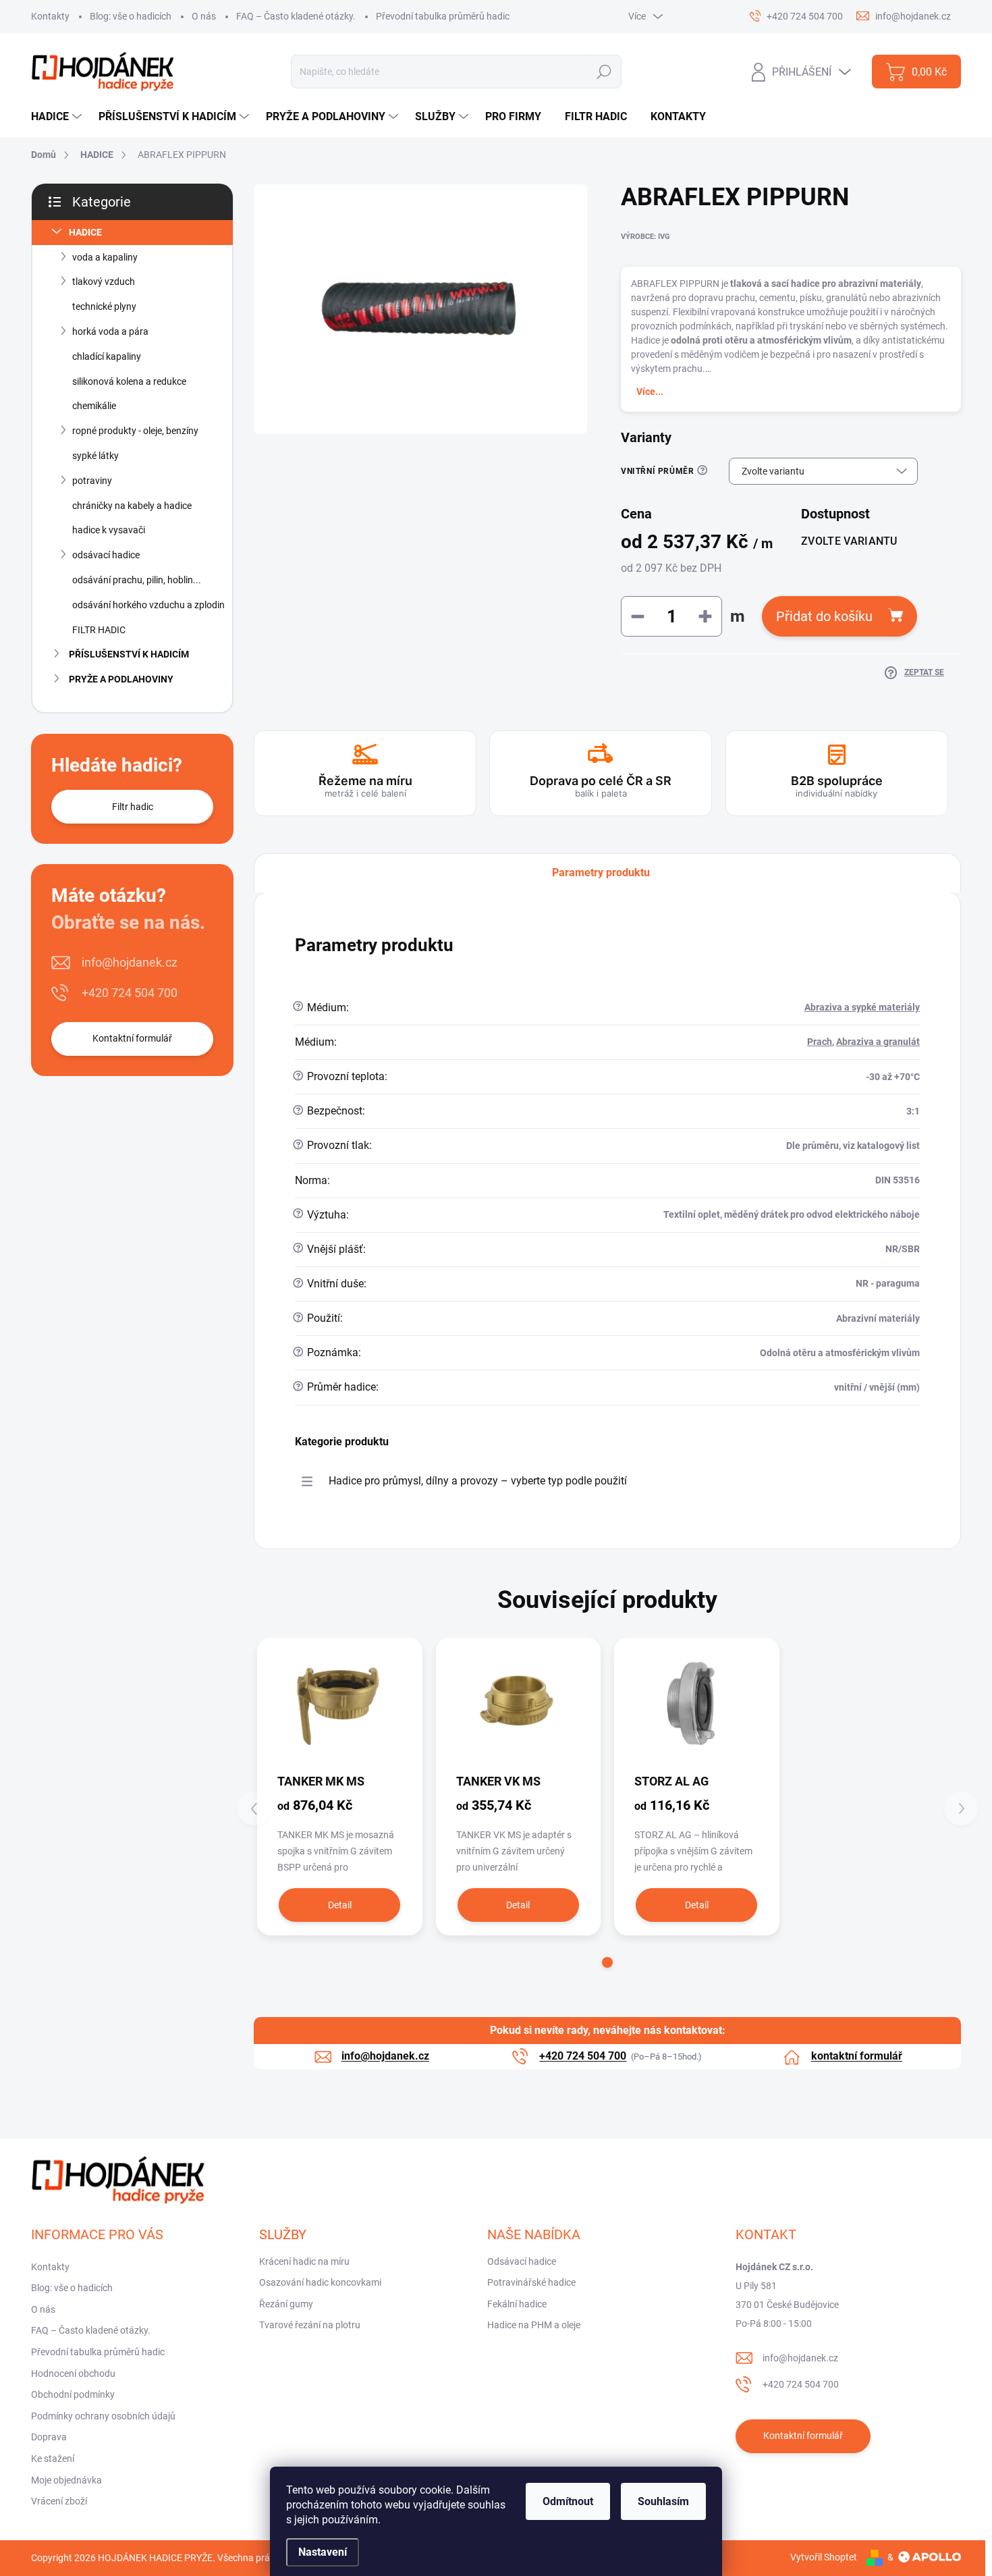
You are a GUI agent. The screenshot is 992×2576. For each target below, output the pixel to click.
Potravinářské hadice (531, 2282)
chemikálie (94, 406)
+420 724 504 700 (130, 993)
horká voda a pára (110, 331)
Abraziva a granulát (878, 1042)
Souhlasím (663, 2501)
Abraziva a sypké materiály (862, 1007)
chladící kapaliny (107, 356)
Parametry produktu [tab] (601, 873)
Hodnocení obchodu (73, 2373)
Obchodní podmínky (73, 2394)
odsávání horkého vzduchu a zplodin (148, 605)
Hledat (604, 72)
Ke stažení (53, 2459)
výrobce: (645, 237)
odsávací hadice (106, 555)
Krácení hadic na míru (304, 2261)
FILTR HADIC (99, 630)
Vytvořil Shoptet (824, 2557)
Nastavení (323, 2552)
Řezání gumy (286, 2304)
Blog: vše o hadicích (131, 16)
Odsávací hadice (522, 2261)
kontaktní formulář (857, 2056)
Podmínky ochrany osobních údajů (103, 2416)
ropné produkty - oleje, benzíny (135, 431)
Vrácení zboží (59, 2501)
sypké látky (95, 456)
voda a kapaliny (105, 257)
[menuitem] (58, 117)
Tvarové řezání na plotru (310, 2325)
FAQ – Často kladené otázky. (296, 16)
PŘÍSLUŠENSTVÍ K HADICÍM (129, 654)
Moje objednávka (66, 2480)
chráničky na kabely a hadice (132, 506)
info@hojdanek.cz (130, 962)
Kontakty (50, 16)
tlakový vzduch (104, 281)
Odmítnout (568, 2501)
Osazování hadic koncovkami (320, 2282)
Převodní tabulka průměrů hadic (443, 16)
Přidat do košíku (824, 616)
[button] (607, 1962)
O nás (204, 16)
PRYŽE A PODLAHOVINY (121, 679)
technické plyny (104, 306)
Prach (820, 1042)
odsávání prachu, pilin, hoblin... (137, 580)
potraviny (92, 481)
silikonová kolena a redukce (129, 381)
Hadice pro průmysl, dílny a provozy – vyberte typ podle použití (478, 1481)
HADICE (85, 232)
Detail (340, 1905)
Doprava (49, 2437)
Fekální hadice (517, 2304)
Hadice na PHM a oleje (534, 2325)
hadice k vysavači (109, 530)
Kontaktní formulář (132, 1038)
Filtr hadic (133, 807)
